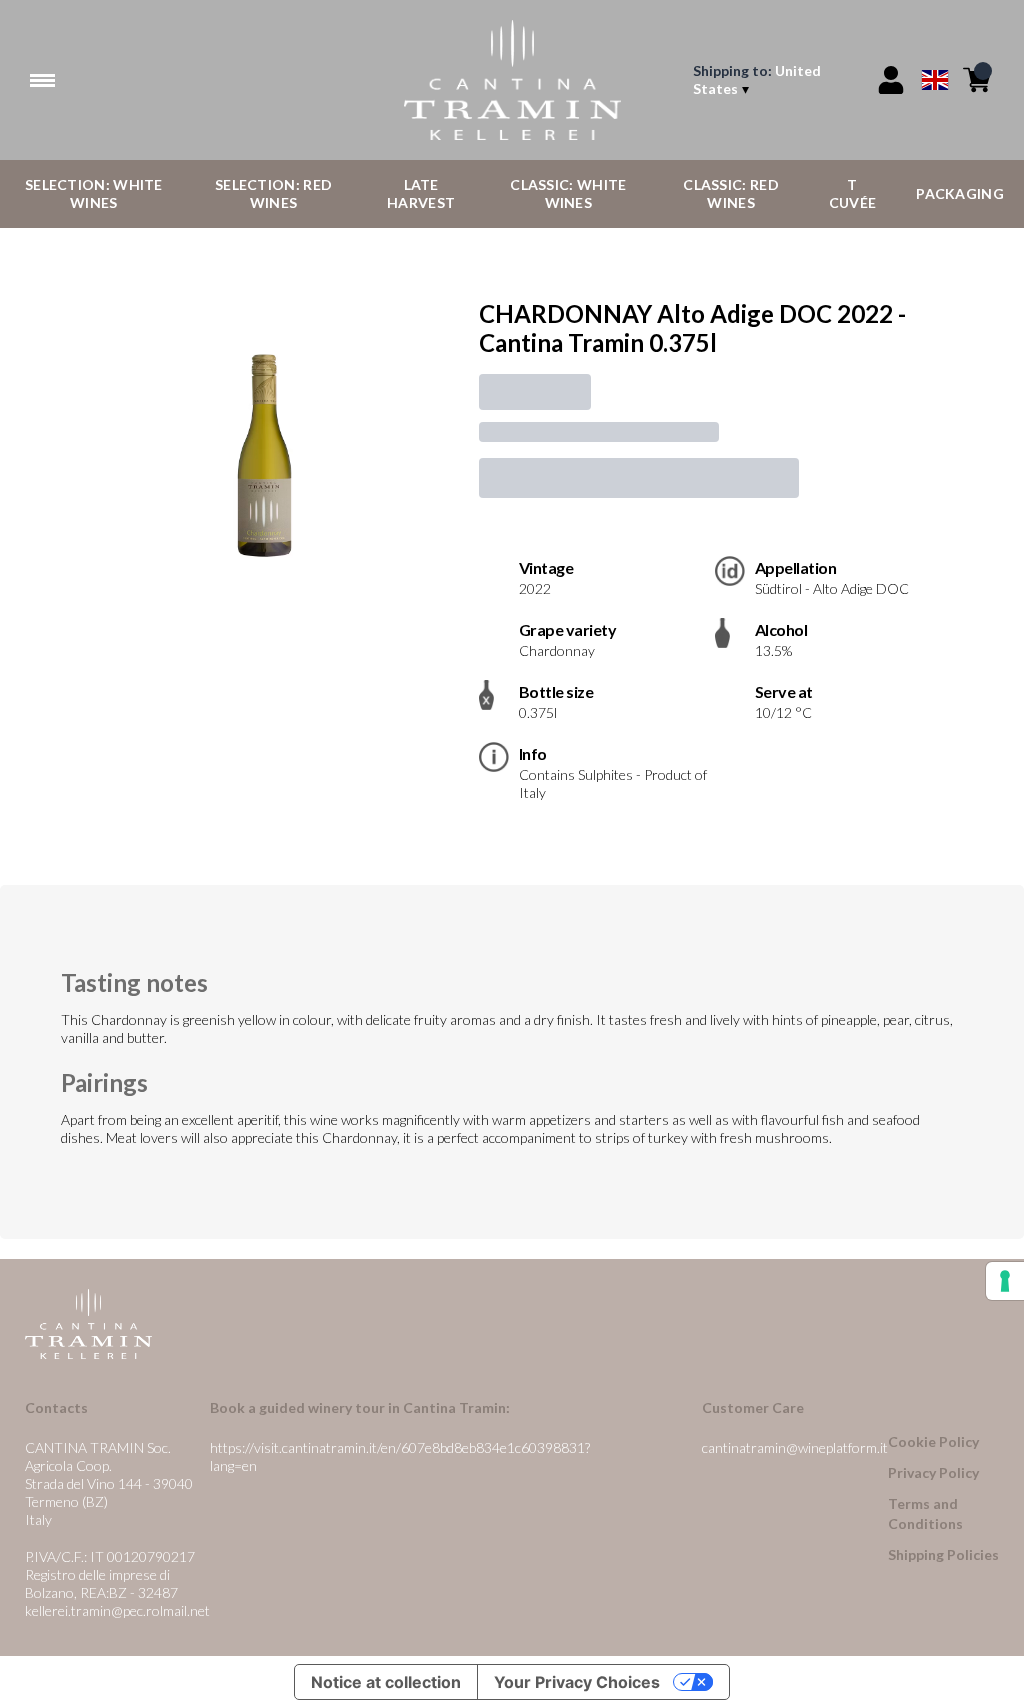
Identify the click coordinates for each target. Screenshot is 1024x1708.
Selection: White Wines (94, 193)
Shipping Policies (943, 1554)
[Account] (891, 80)
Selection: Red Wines (273, 193)
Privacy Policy (933, 1472)
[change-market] (773, 80)
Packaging (960, 193)
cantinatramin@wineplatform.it (795, 1447)
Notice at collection (386, 1682)
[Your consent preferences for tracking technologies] (1005, 1281)
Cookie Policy (933, 1441)
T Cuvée (853, 193)
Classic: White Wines (568, 193)
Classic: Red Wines (731, 193)
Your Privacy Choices (577, 1682)
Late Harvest (421, 193)
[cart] (977, 80)
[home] (511, 80)
